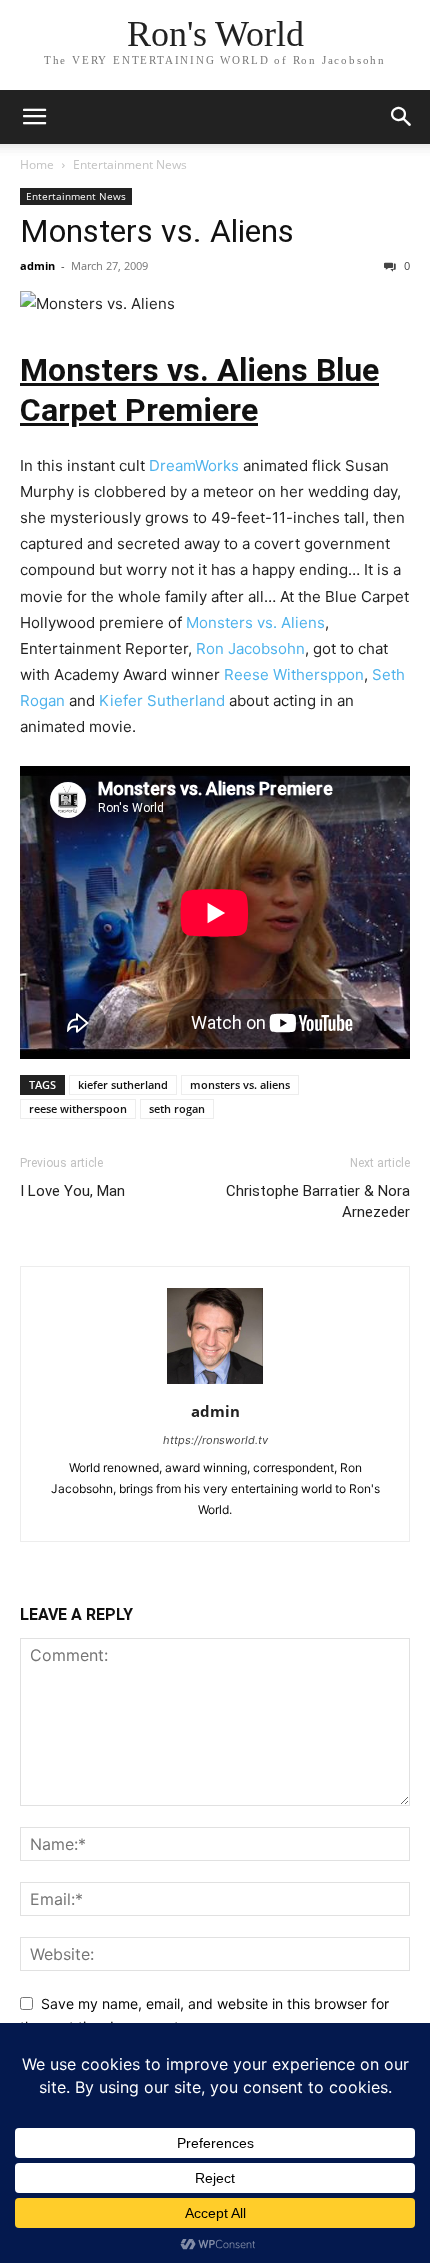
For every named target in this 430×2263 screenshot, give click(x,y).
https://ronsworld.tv (215, 1440)
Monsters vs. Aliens (157, 231)
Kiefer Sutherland (162, 700)
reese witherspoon (78, 1108)
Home (37, 164)
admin (37, 265)
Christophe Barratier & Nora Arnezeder (318, 1201)
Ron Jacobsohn (250, 648)
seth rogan (177, 1108)
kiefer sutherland (123, 1084)
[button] (34, 117)
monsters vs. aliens (240, 1084)
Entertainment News (130, 164)
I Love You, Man (72, 1191)
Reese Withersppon (294, 674)
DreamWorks (194, 465)
